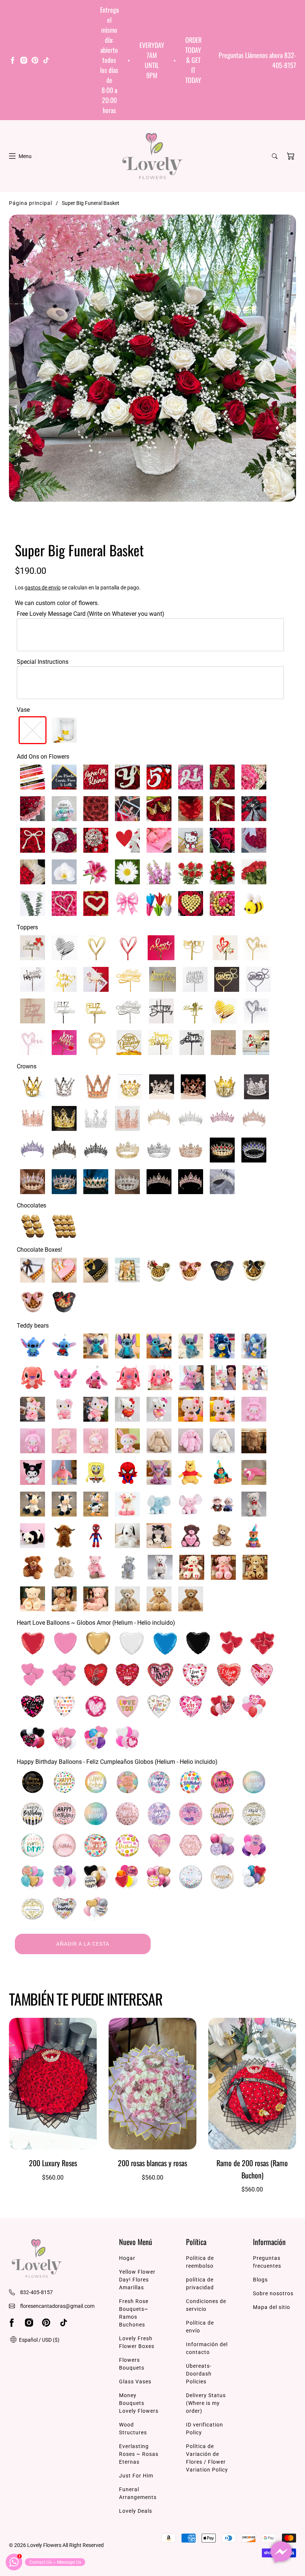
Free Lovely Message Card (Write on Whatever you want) (91, 614)
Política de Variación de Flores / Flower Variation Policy (207, 2458)
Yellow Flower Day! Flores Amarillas (137, 2280)
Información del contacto (207, 2348)
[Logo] (152, 156)
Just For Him (136, 2476)
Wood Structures (133, 2429)
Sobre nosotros (273, 2293)
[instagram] (24, 61)
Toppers (27, 927)
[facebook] (13, 61)
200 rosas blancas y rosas (152, 2163)
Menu (25, 156)
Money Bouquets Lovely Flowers (139, 2403)
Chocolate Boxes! (39, 1250)
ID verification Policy (205, 2429)
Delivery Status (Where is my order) (206, 2403)
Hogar (127, 2258)
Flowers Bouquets (132, 2364)
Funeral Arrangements (138, 2493)
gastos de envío (43, 588)
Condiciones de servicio (206, 2305)
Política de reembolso (200, 2262)
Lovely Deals (136, 2511)
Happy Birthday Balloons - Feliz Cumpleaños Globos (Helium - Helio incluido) (117, 1762)
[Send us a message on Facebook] (281, 2552)
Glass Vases (135, 2382)
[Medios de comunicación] (152, 358)
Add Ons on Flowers (43, 757)
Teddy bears (33, 1326)
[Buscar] (275, 156)
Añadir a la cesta (83, 1944)
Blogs (260, 2280)
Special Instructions (43, 662)
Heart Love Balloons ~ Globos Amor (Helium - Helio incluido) (96, 1623)
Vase (23, 710)
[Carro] (290, 156)
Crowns (27, 1066)
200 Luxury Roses (53, 2163)
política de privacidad (200, 2284)
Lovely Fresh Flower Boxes (137, 2342)
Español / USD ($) (39, 2340)
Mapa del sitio (272, 2307)
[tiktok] (46, 61)
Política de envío (200, 2327)
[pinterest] (35, 61)
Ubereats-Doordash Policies (199, 2374)
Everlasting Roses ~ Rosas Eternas (139, 2454)
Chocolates (31, 1205)
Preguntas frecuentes (267, 2262)
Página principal (30, 203)
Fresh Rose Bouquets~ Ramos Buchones (134, 2313)
